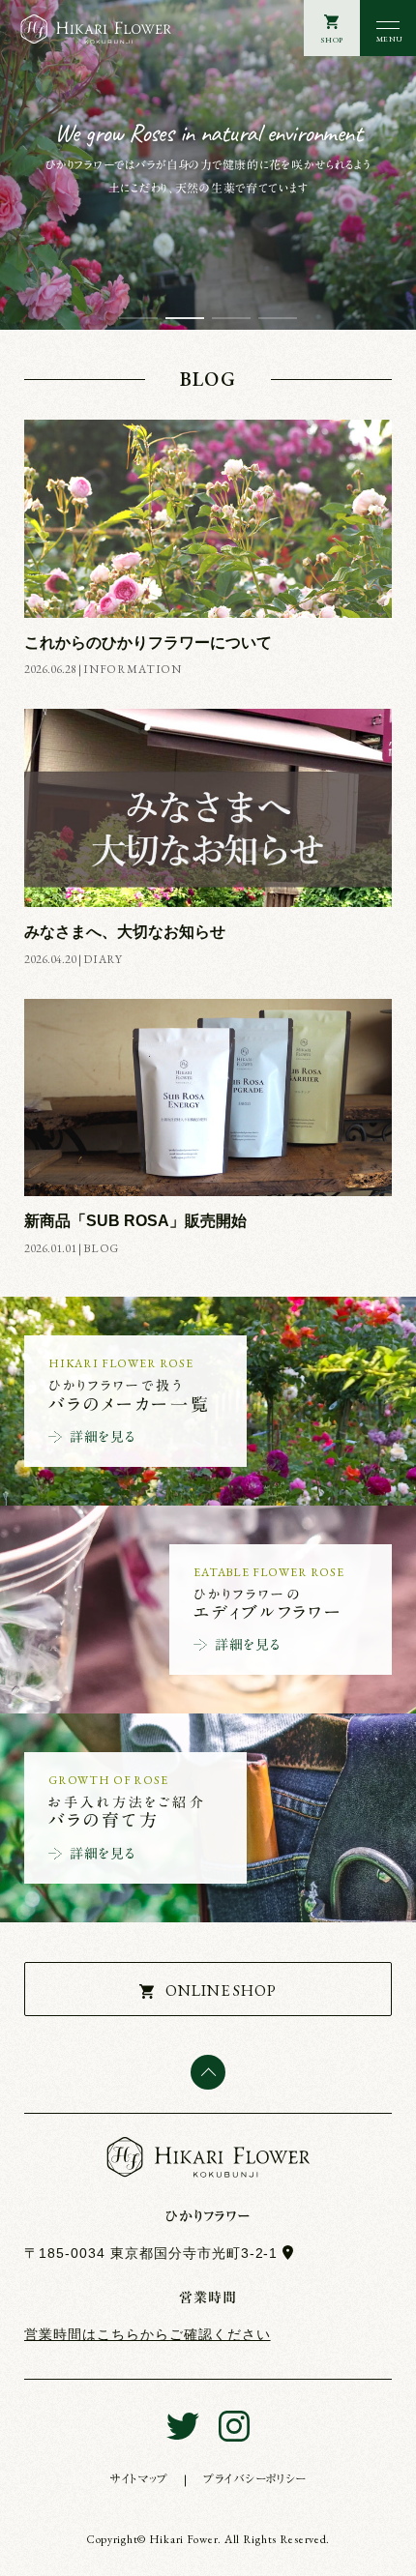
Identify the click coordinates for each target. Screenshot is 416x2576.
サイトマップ (139, 2479)
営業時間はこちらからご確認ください (148, 2334)
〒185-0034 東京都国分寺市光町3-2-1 (151, 2253)
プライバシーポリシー (255, 2479)
